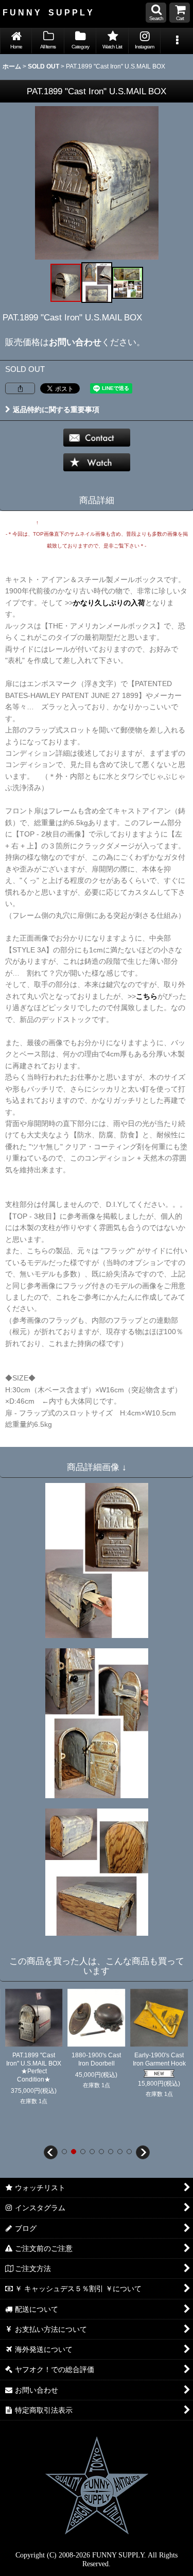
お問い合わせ (75, 342)
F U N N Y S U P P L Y (48, 12)
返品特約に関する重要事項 (56, 410)
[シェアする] (20, 388)
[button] (156, 13)
